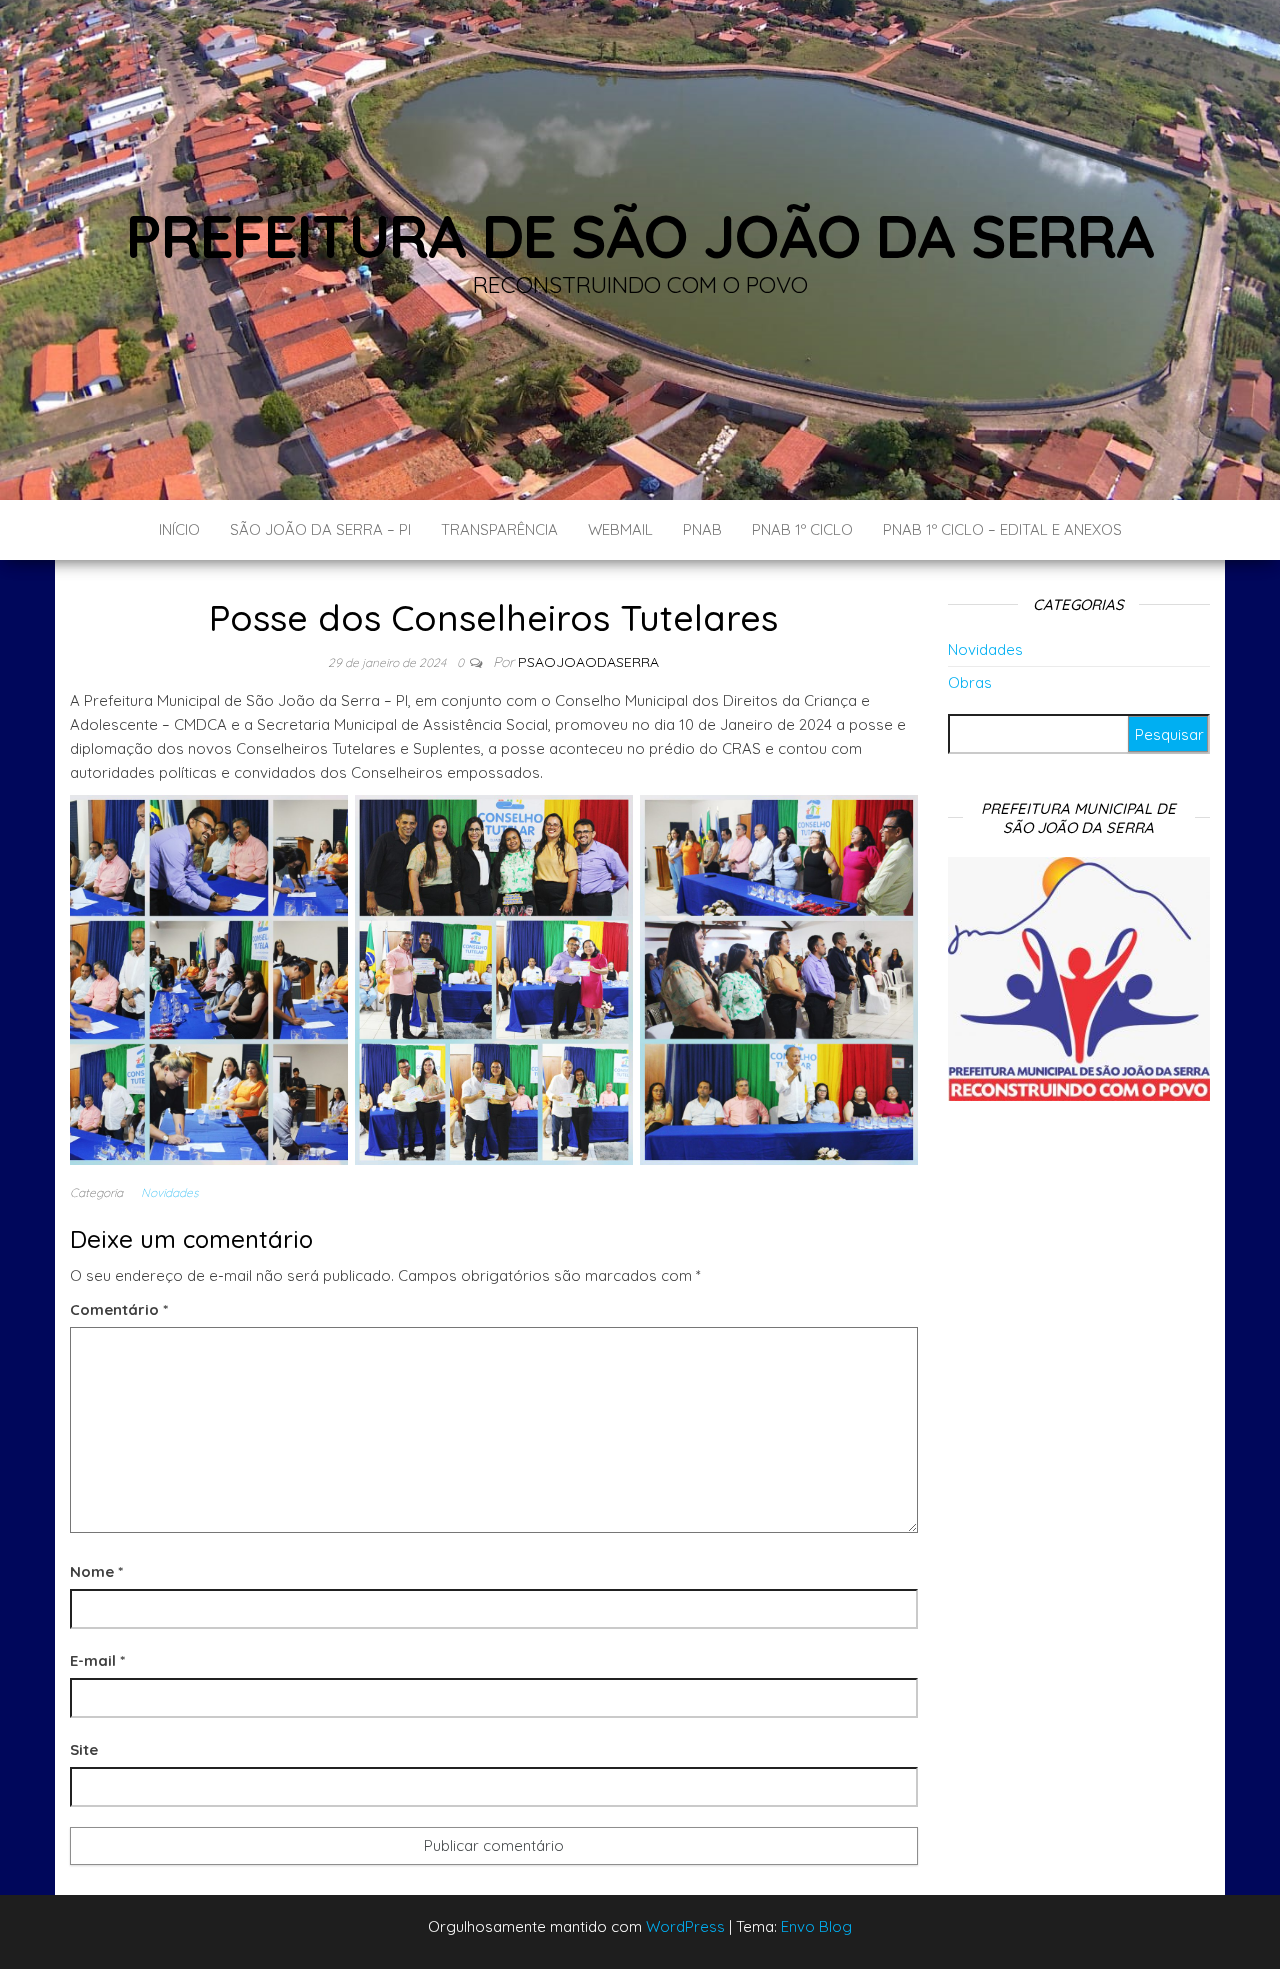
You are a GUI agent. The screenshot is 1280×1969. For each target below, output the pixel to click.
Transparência (499, 529)
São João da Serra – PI (320, 529)
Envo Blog (816, 1926)
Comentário (119, 1309)
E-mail (97, 1660)
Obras (970, 682)
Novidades (170, 1192)
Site (84, 1749)
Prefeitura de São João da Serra (640, 235)
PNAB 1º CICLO (802, 529)
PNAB (702, 529)
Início (179, 529)
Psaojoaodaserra (588, 662)
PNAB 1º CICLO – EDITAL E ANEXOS (1002, 529)
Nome (96, 1571)
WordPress (685, 1926)
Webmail (620, 529)
